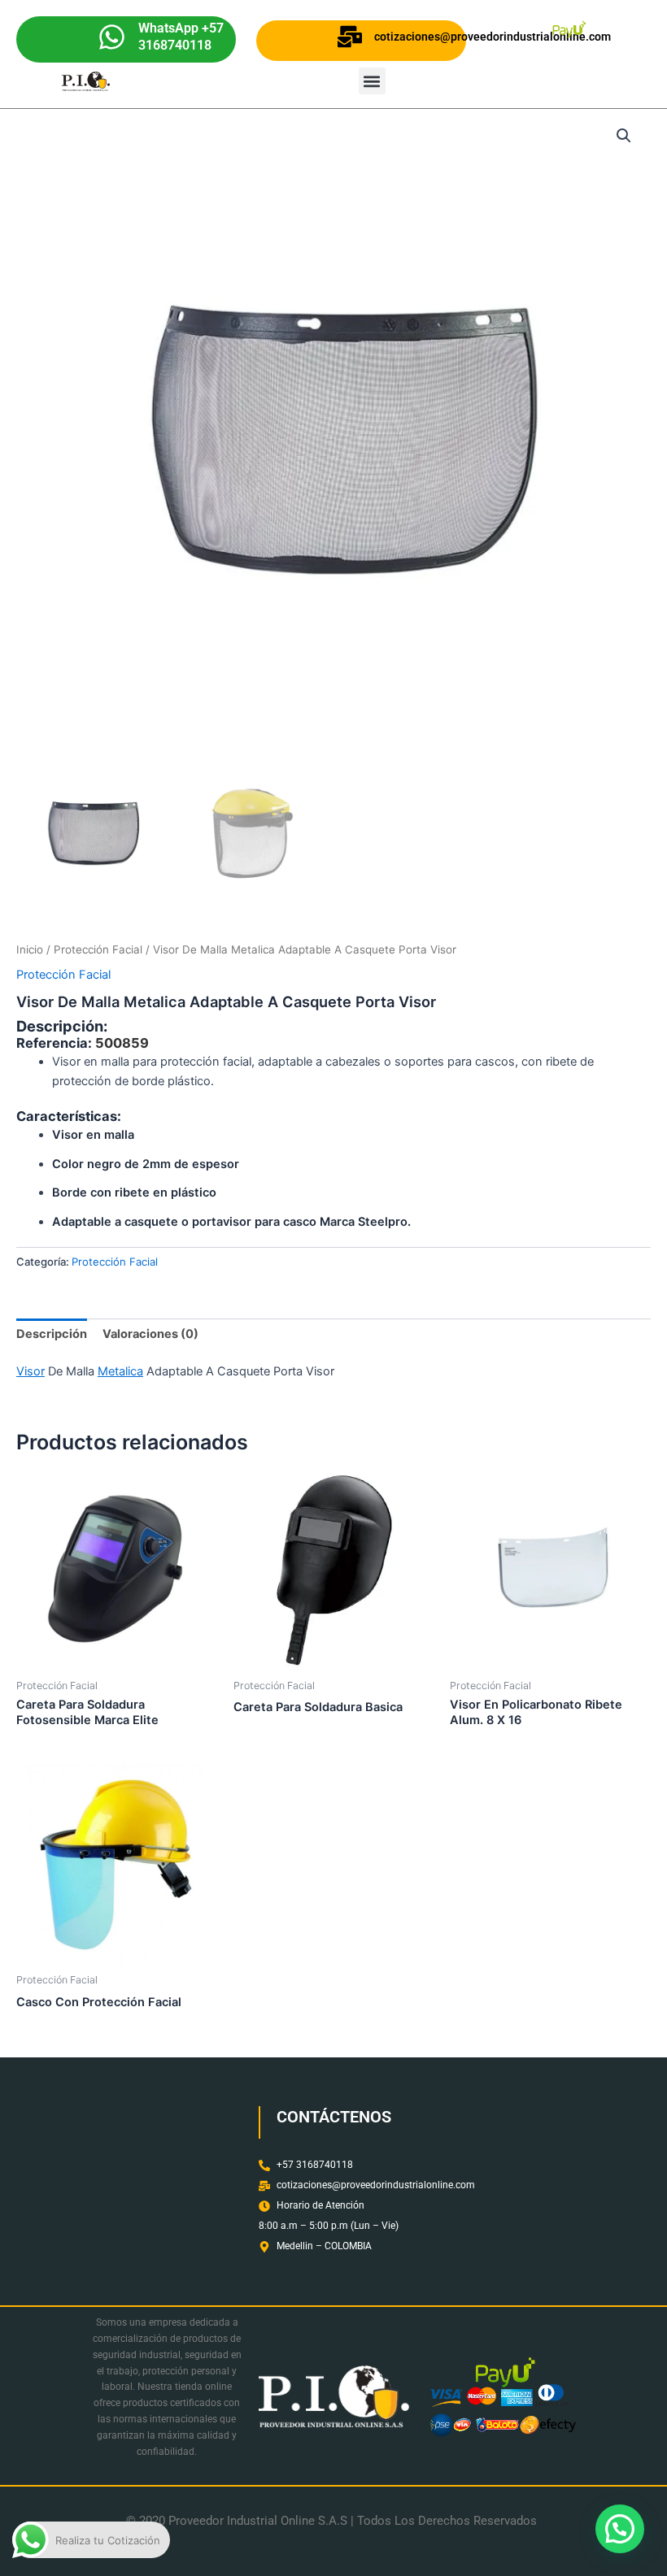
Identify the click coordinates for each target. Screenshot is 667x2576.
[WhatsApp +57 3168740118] (112, 37)
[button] (372, 81)
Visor (31, 1371)
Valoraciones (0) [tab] (150, 1334)
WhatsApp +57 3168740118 (181, 37)
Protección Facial (98, 949)
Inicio (30, 949)
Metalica (120, 1371)
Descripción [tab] (52, 1334)
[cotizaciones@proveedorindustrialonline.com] (350, 37)
